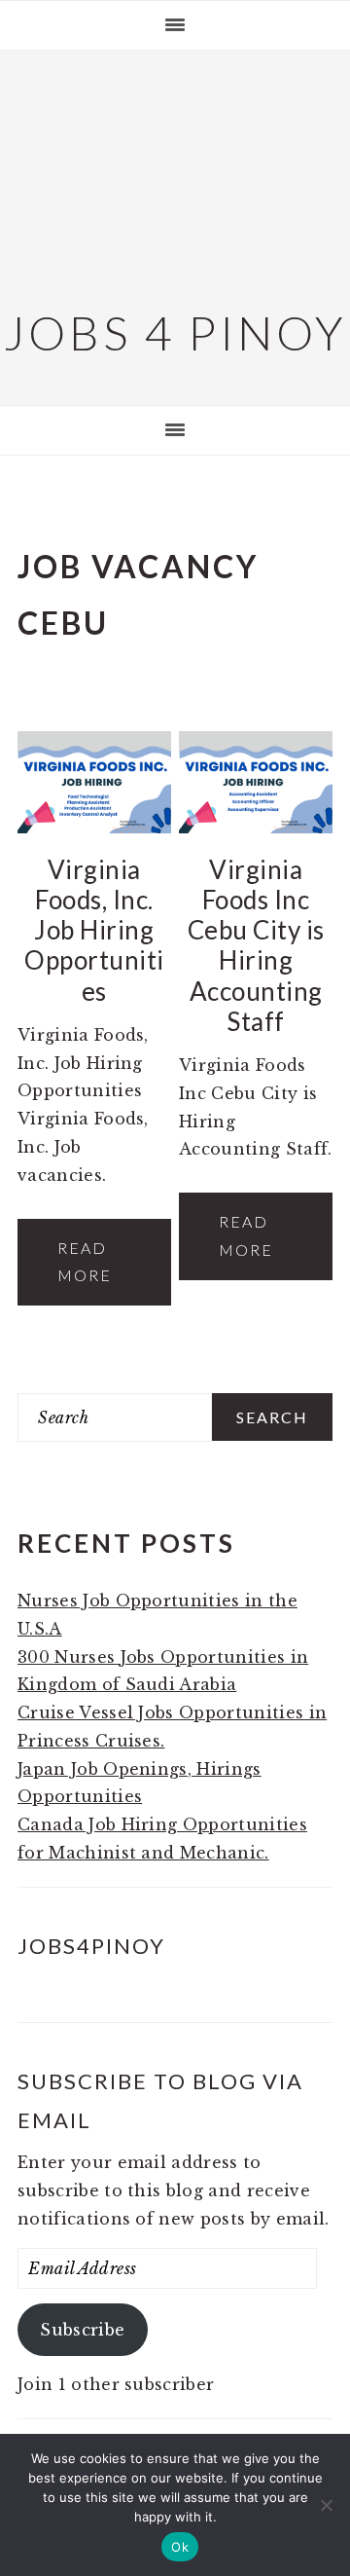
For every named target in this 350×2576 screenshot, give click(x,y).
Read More (85, 1262)
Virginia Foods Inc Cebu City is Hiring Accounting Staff (256, 945)
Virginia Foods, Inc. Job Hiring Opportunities (94, 930)
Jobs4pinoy (91, 1946)
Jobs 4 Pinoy (175, 332)
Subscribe (82, 2330)
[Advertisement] (175, 175)
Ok (180, 2547)
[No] (326, 2505)
